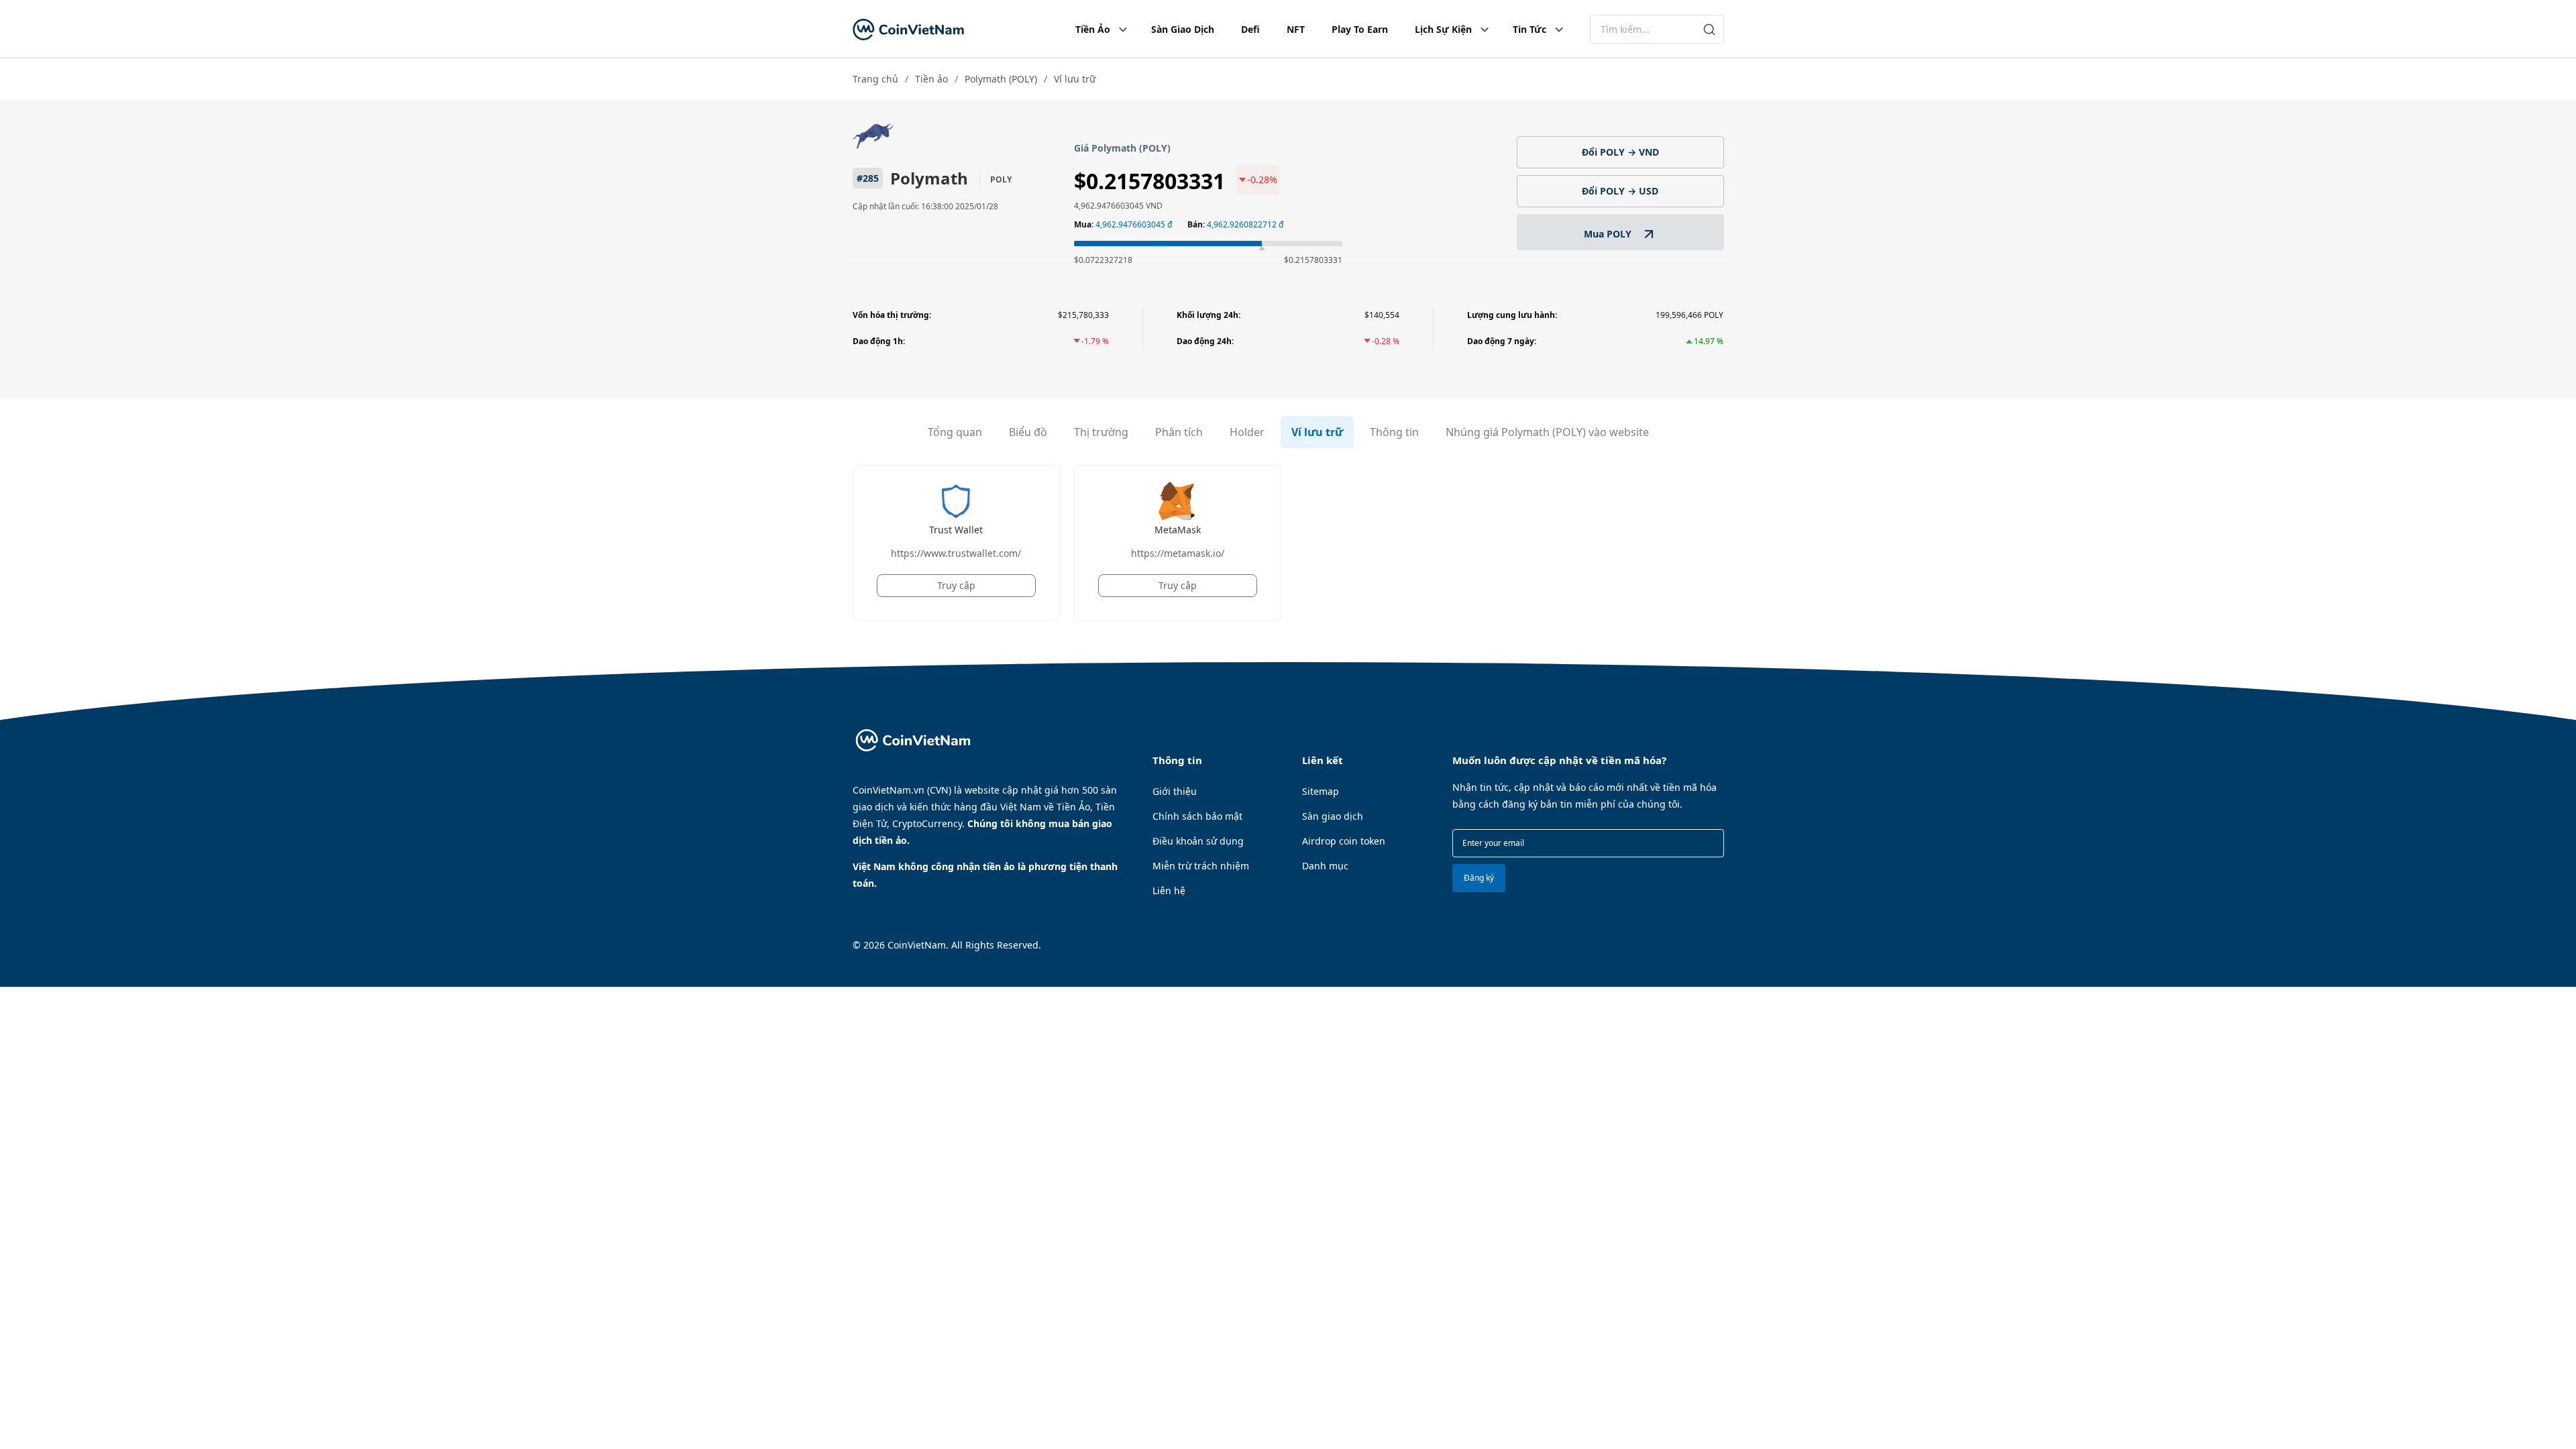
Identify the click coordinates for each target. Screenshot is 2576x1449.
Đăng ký (1479, 878)
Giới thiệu (1175, 791)
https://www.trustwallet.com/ (956, 553)
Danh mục (1325, 866)
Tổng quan (955, 432)
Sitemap (1321, 791)
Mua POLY (1609, 234)
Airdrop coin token (1344, 841)
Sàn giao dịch (1333, 816)
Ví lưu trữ (1317, 432)
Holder (1247, 432)
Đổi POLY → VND (1620, 152)
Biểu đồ (1028, 432)
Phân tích (1179, 432)
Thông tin (1394, 432)
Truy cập (956, 585)
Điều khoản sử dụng (1198, 841)
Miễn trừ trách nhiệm (1201, 866)
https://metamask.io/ (1178, 553)
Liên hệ (1169, 891)
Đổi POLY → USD (1620, 191)
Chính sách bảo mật (1197, 816)
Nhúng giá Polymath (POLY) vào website (1547, 432)
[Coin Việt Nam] (908, 29)
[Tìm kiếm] (1710, 29)
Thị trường (1101, 432)
